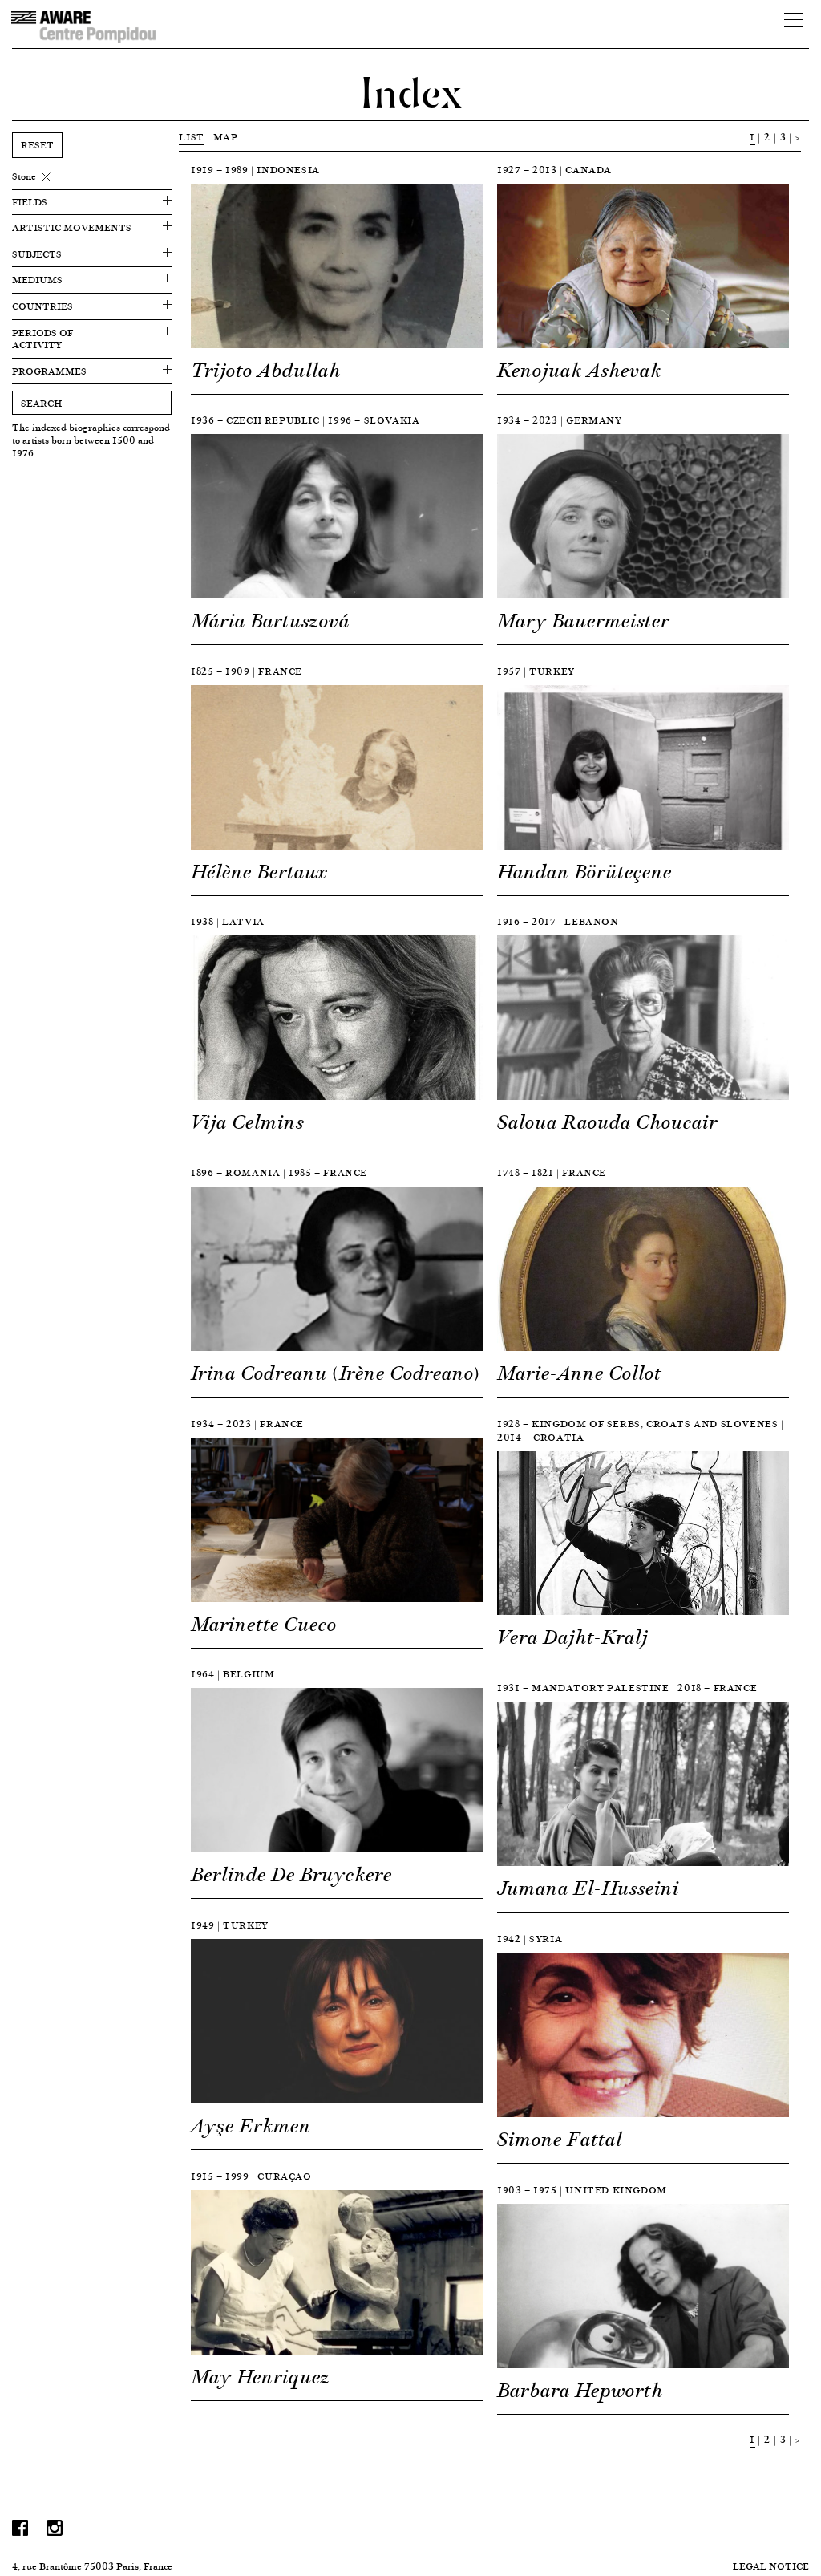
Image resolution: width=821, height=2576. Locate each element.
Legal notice (771, 2566)
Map (226, 137)
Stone (24, 176)
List (191, 137)
